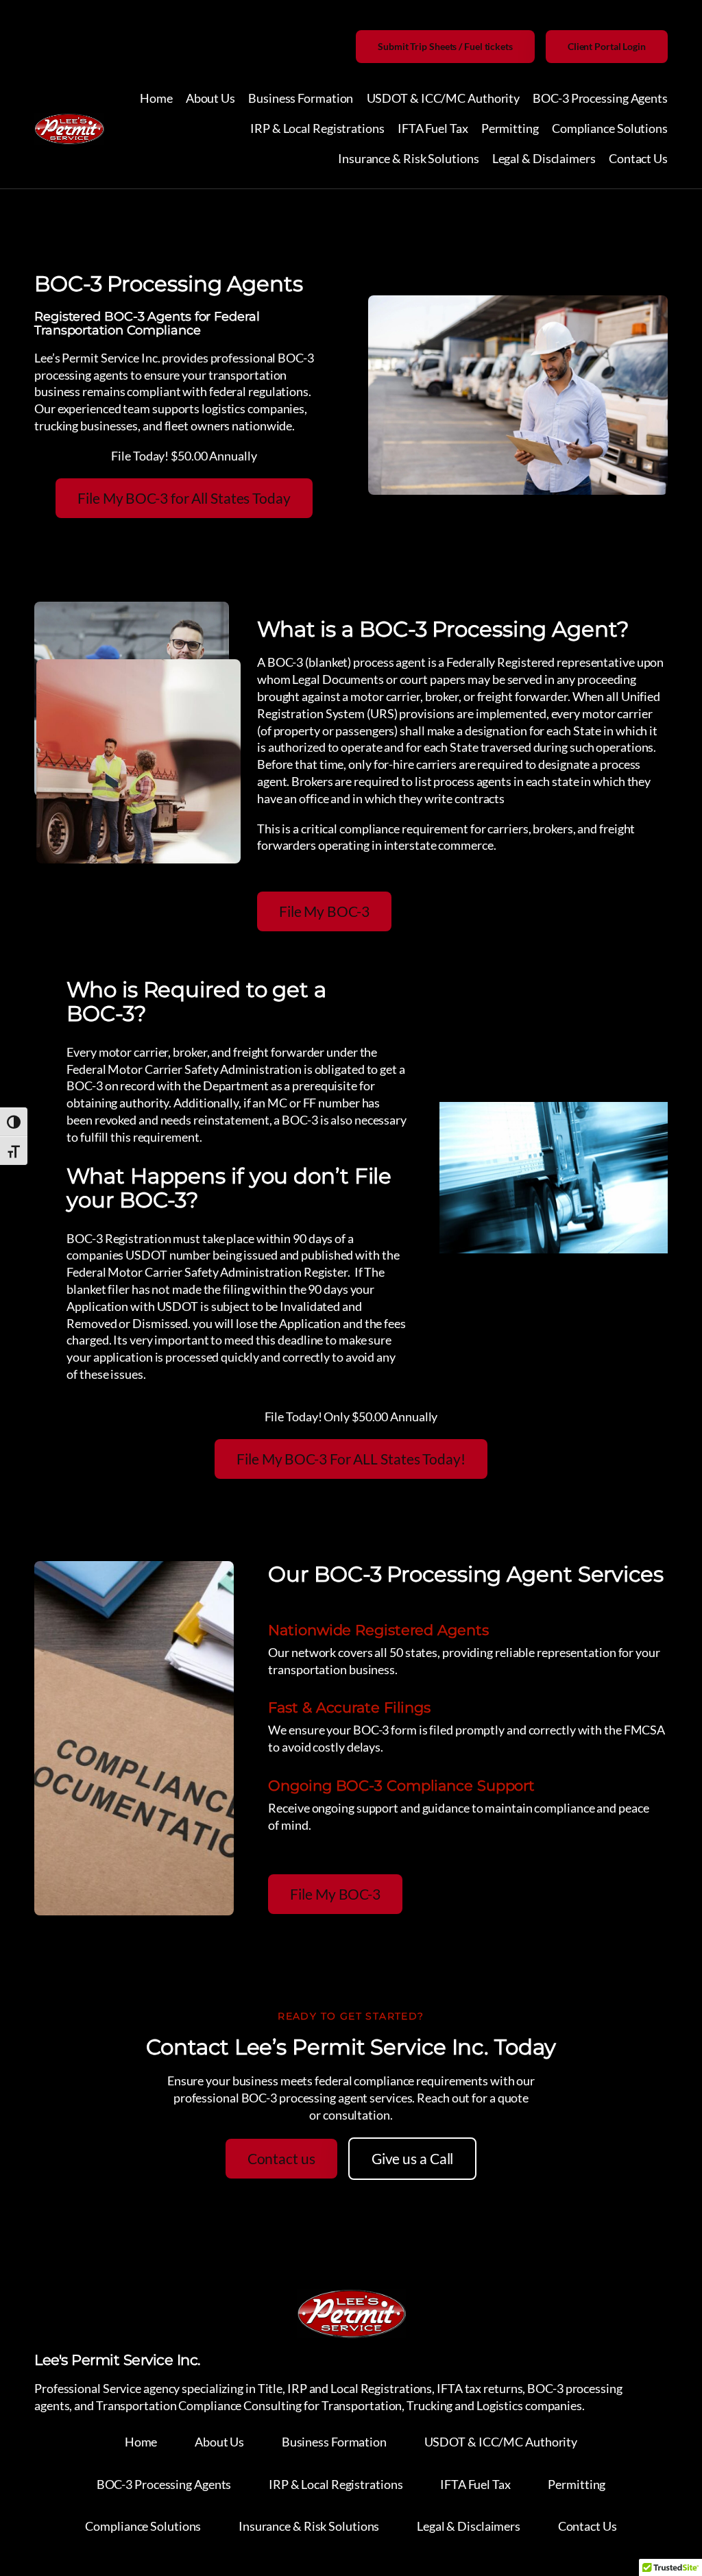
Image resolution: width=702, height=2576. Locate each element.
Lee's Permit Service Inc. (117, 2359)
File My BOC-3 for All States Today (184, 498)
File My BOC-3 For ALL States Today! (351, 1459)
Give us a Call (413, 2159)
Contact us (281, 2159)
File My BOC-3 (324, 911)
